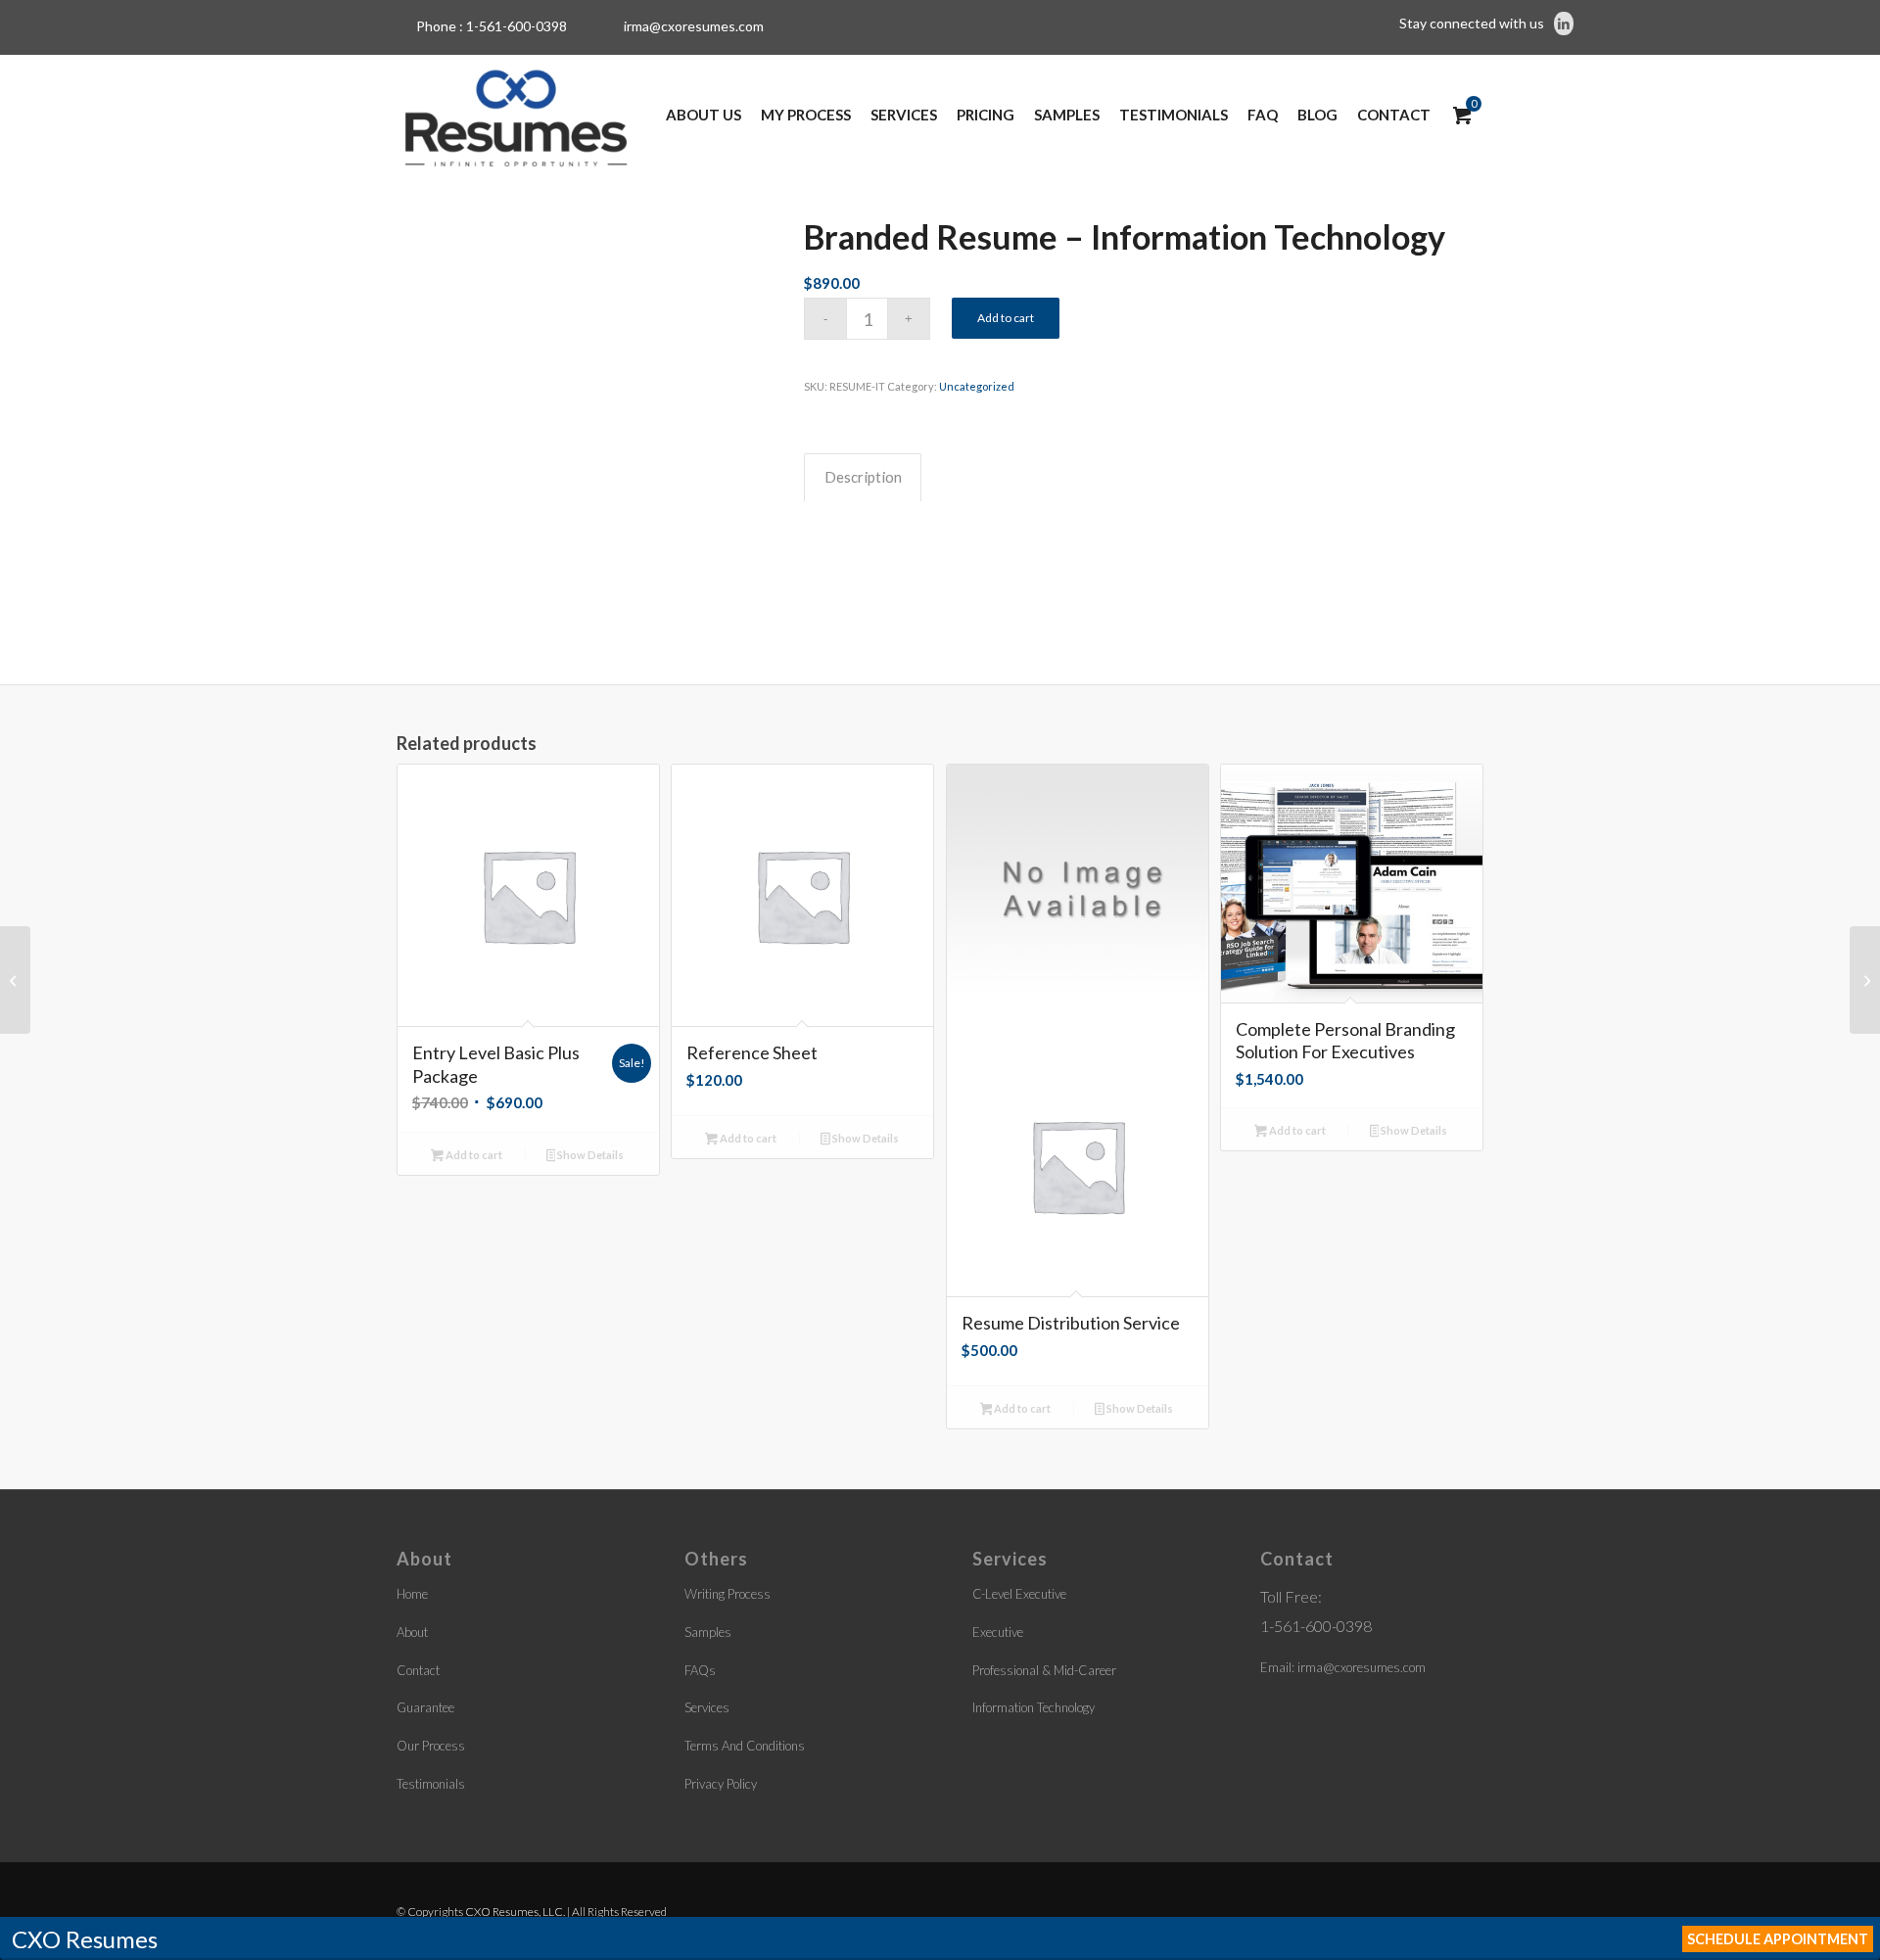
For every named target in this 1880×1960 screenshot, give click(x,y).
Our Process (431, 1746)
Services (707, 1707)
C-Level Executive (1019, 1594)
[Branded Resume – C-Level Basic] (15, 980)
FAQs (700, 1670)
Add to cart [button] (473, 1155)
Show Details (589, 1155)
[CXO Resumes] (516, 115)
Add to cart (1006, 318)
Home (412, 1594)
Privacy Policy (721, 1784)
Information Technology (1034, 1707)
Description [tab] (863, 477)
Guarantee (425, 1707)
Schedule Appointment (1778, 1939)
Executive (998, 1632)
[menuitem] (704, 115)
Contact (418, 1670)
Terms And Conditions (745, 1746)
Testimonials (431, 1784)
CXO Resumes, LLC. (515, 1912)
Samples (708, 1632)
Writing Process (728, 1594)
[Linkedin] (1564, 23)
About (412, 1632)
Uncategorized (977, 386)
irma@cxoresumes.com (694, 26)
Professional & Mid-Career (1044, 1670)
